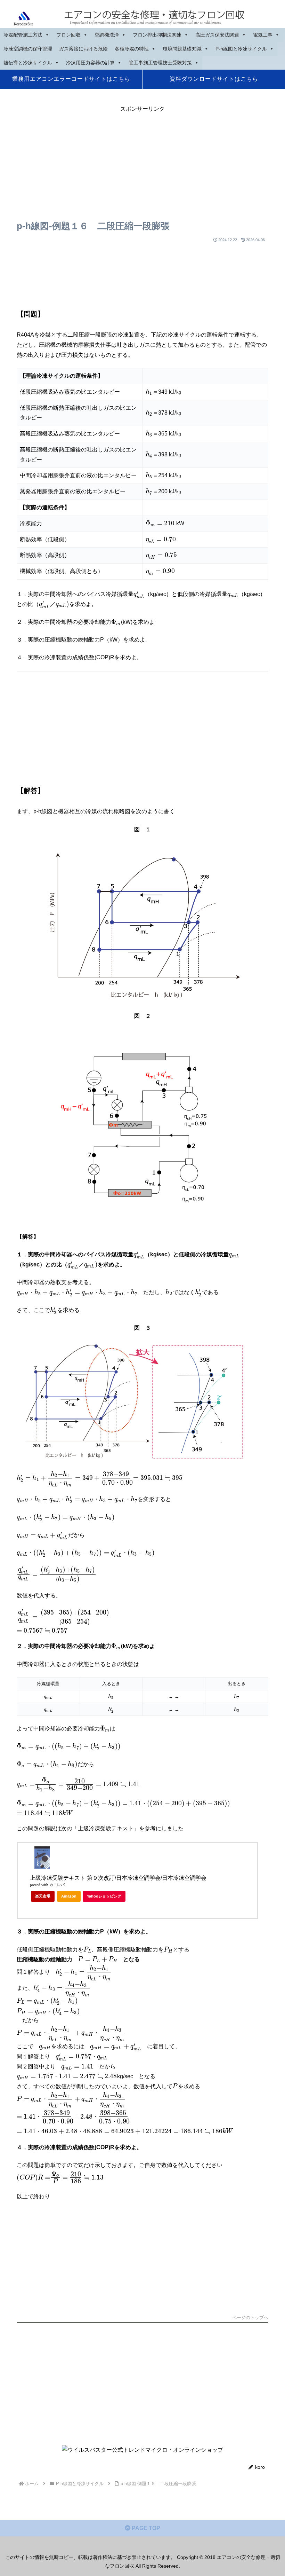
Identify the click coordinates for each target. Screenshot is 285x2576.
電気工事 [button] (263, 35)
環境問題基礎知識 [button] (182, 49)
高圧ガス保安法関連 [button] (217, 35)
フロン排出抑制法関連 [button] (157, 35)
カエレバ (57, 1885)
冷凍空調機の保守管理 (28, 49)
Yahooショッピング (104, 1896)
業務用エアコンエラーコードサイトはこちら (71, 79)
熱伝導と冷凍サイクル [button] (28, 63)
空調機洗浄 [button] (107, 35)
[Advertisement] (142, 163)
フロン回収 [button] (68, 35)
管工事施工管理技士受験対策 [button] (160, 63)
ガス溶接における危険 (83, 49)
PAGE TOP (145, 2528)
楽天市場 (43, 1896)
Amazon (69, 1896)
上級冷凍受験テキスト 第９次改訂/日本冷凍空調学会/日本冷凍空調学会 (118, 1878)
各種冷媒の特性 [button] (132, 49)
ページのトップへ (250, 2318)
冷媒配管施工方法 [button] (23, 35)
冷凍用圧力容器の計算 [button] (90, 63)
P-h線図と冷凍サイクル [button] (241, 49)
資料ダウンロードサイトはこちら (214, 79)
